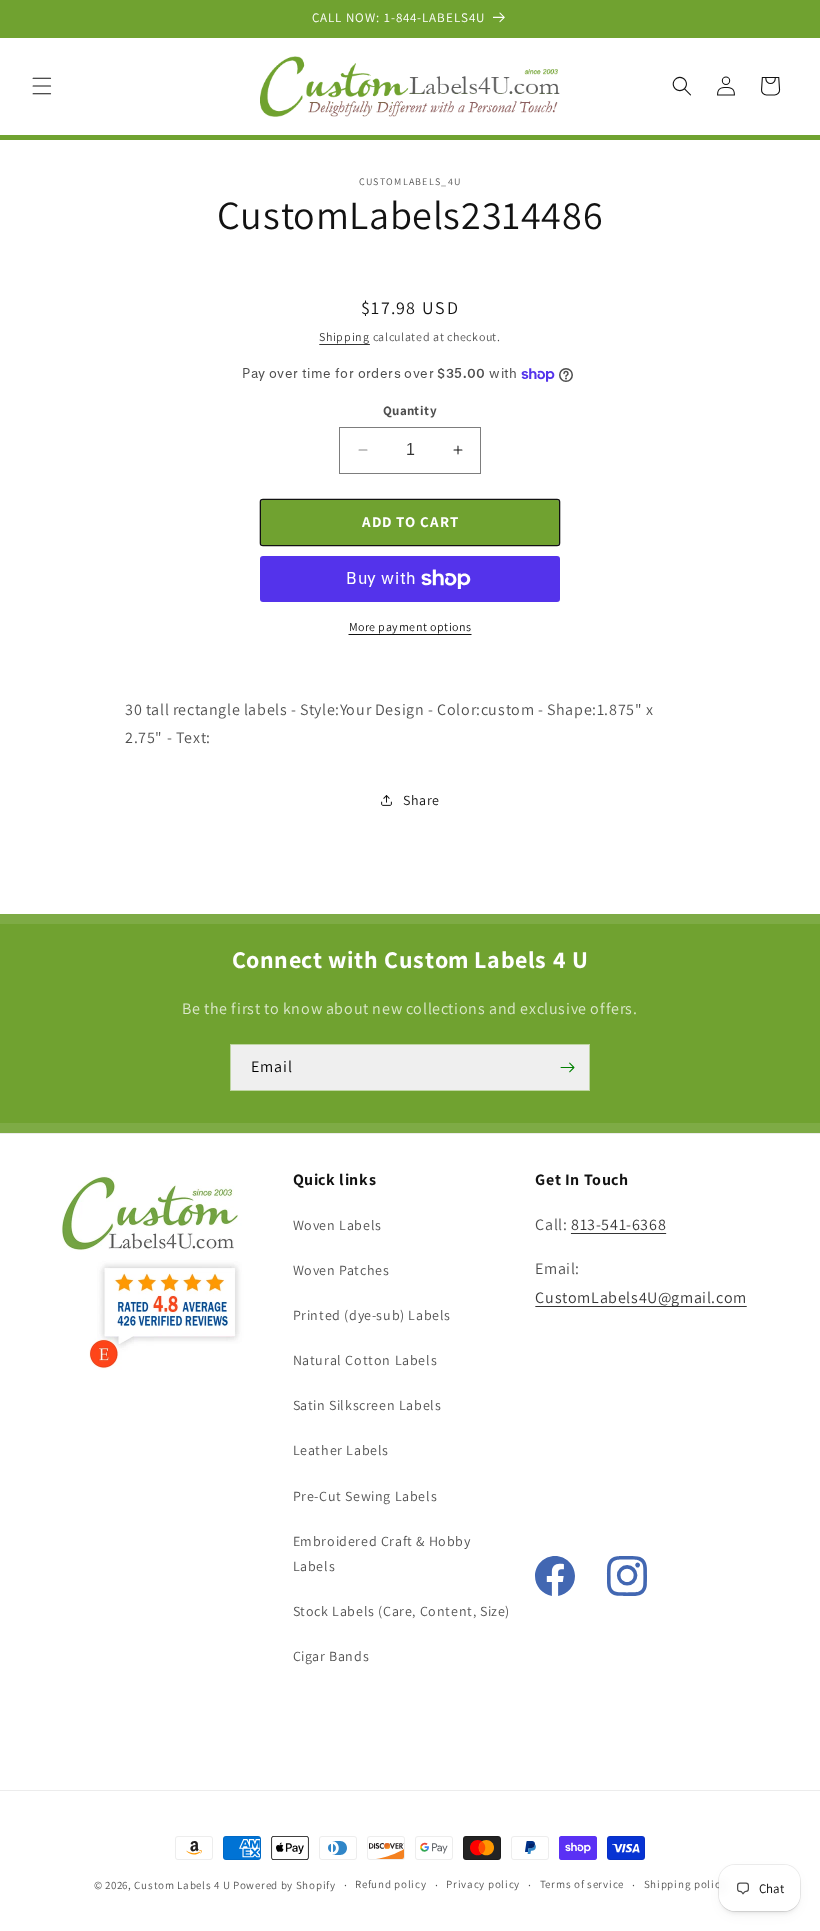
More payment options (410, 626)
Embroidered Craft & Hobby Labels (382, 1553)
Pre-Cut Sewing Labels (365, 1496)
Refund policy (390, 1884)
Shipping (344, 336)
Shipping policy (685, 1884)
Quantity (410, 410)
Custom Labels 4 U (182, 1885)
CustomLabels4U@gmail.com (640, 1297)
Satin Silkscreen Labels (367, 1405)
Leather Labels (341, 1450)
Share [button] (421, 800)
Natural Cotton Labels (365, 1360)
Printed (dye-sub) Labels (372, 1315)
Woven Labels (337, 1225)
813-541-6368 (618, 1224)
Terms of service (582, 1884)
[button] (42, 86)
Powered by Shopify (284, 1885)
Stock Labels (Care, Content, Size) (401, 1611)
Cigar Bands (331, 1656)
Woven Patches (341, 1270)
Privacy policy (483, 1884)
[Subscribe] (567, 1067)
